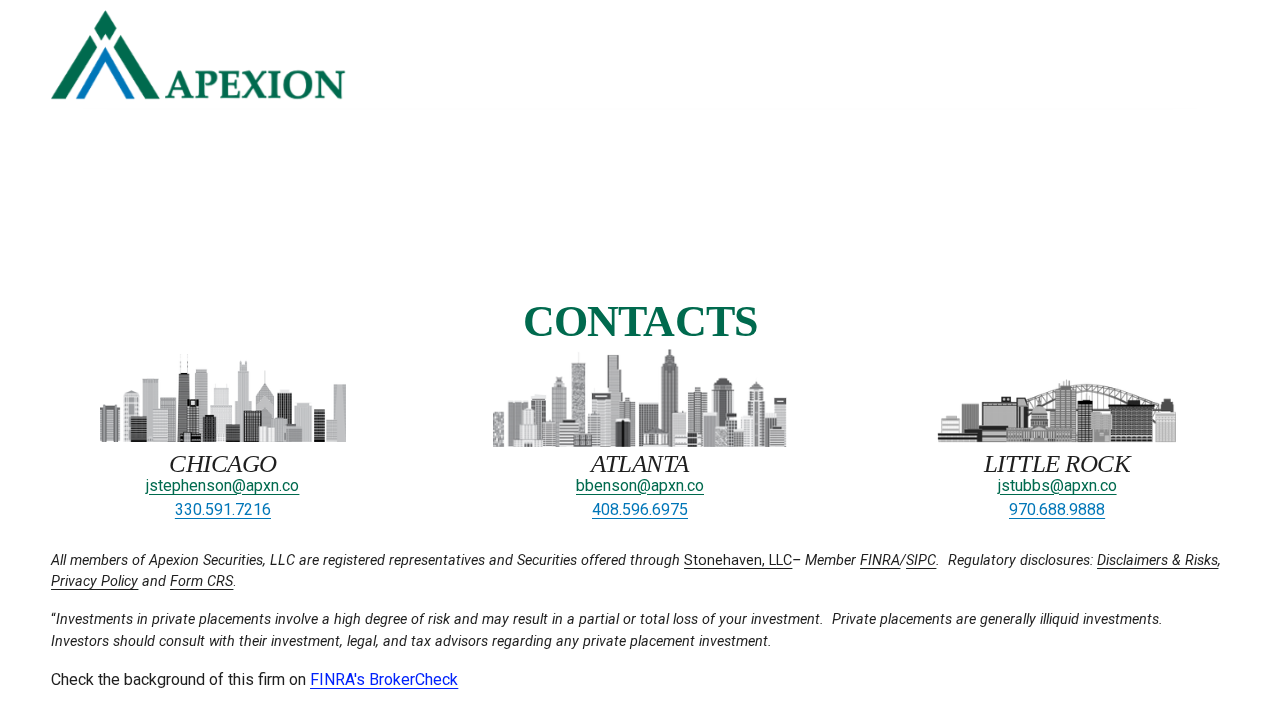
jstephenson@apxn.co (222, 485)
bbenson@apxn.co (640, 485)
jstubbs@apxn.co (1057, 485)
